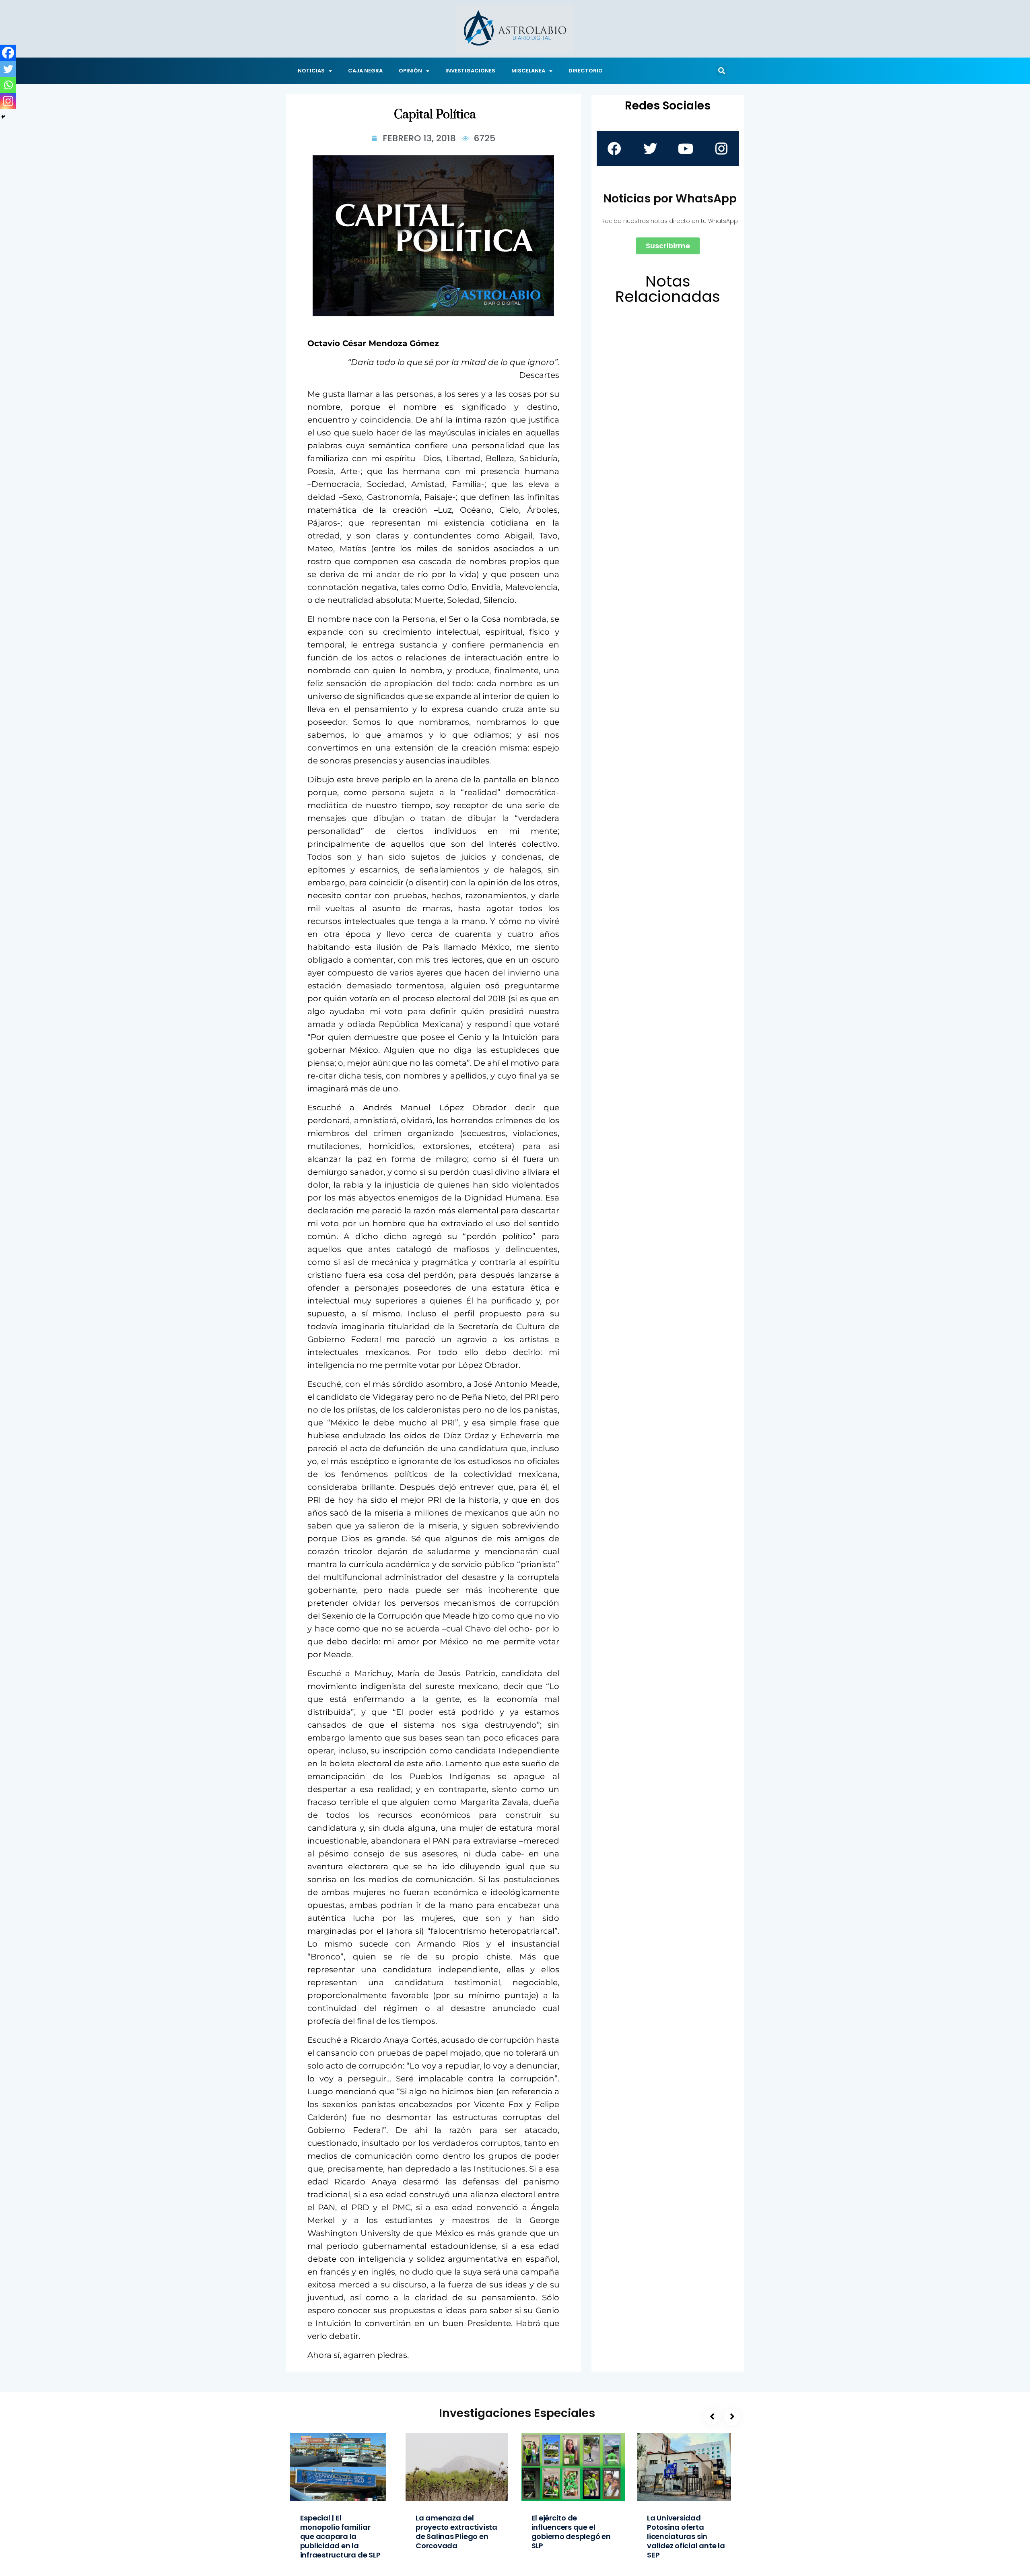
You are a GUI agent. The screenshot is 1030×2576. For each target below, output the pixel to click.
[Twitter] (8, 69)
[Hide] (3, 117)
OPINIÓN (410, 71)
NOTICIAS (311, 71)
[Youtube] (686, 148)
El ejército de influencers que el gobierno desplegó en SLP (571, 2532)
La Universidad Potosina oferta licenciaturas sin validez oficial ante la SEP (686, 2536)
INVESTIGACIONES (470, 71)
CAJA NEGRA (365, 71)
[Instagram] (8, 101)
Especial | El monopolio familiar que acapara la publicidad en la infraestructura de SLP (340, 2536)
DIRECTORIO (586, 71)
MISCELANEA (528, 71)
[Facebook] (8, 53)
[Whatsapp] (8, 85)
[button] (721, 71)
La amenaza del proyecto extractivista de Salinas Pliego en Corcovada (456, 2532)
